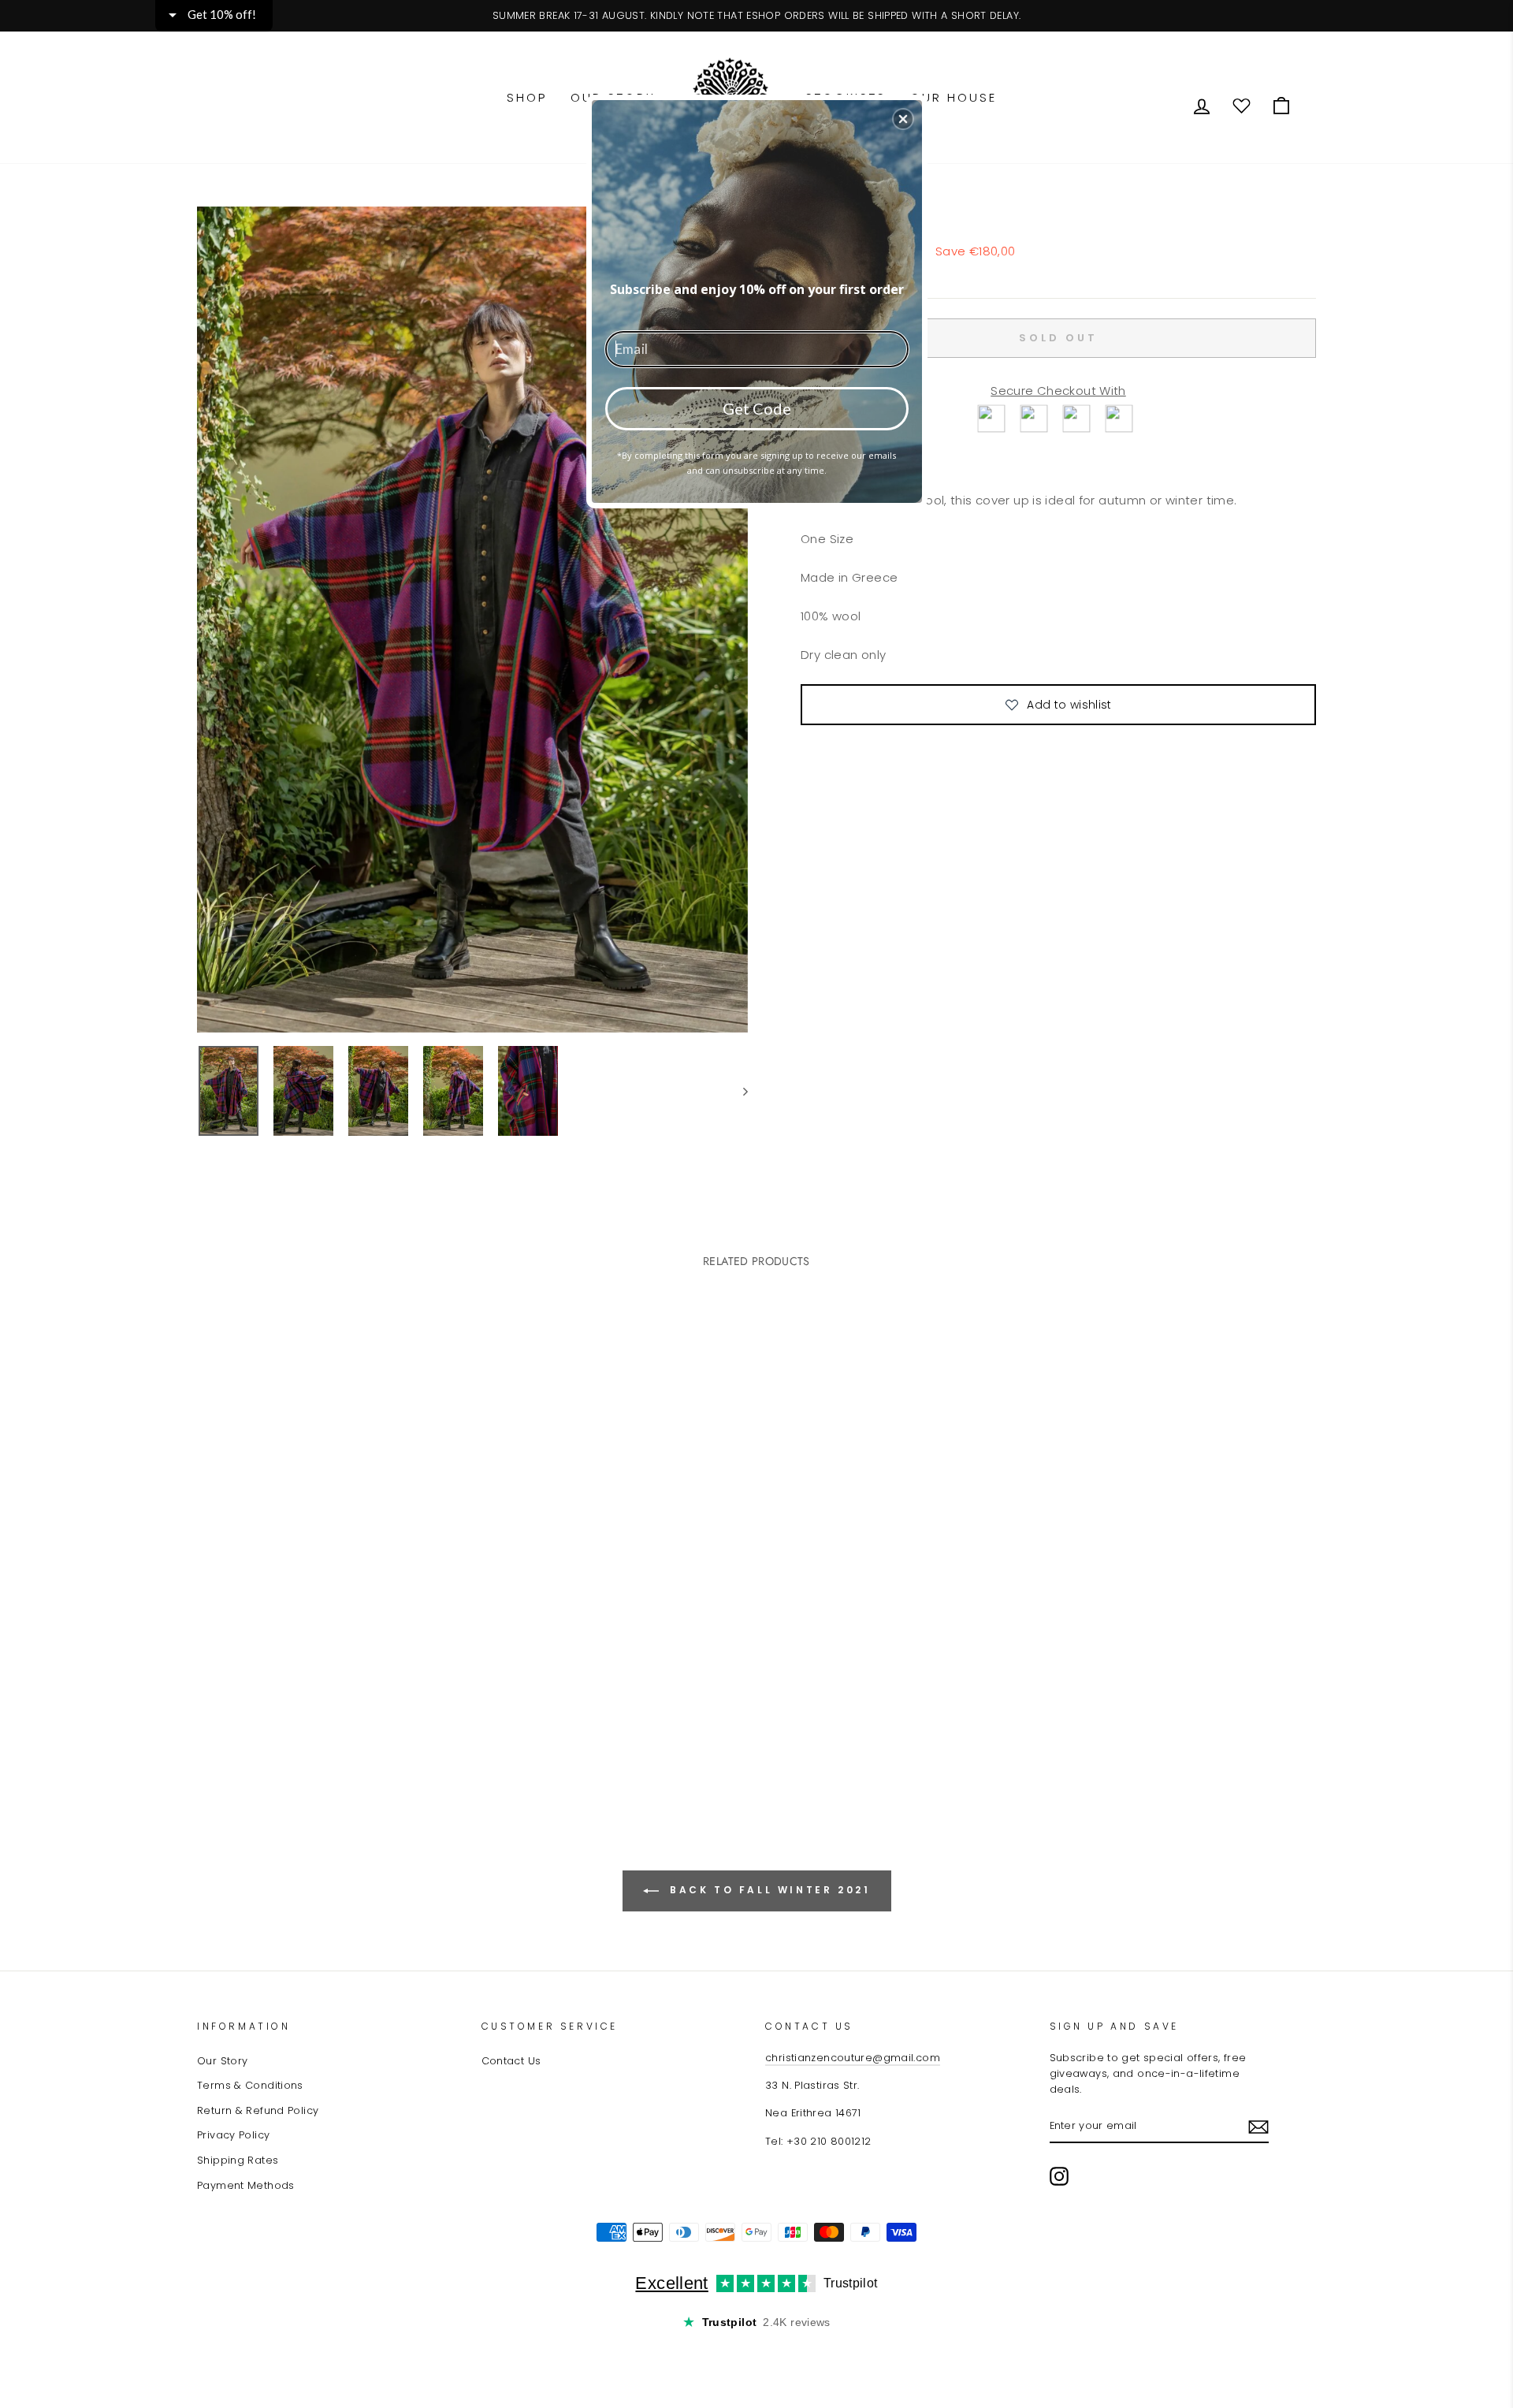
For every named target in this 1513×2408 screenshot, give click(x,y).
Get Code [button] (757, 408)
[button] (903, 119)
